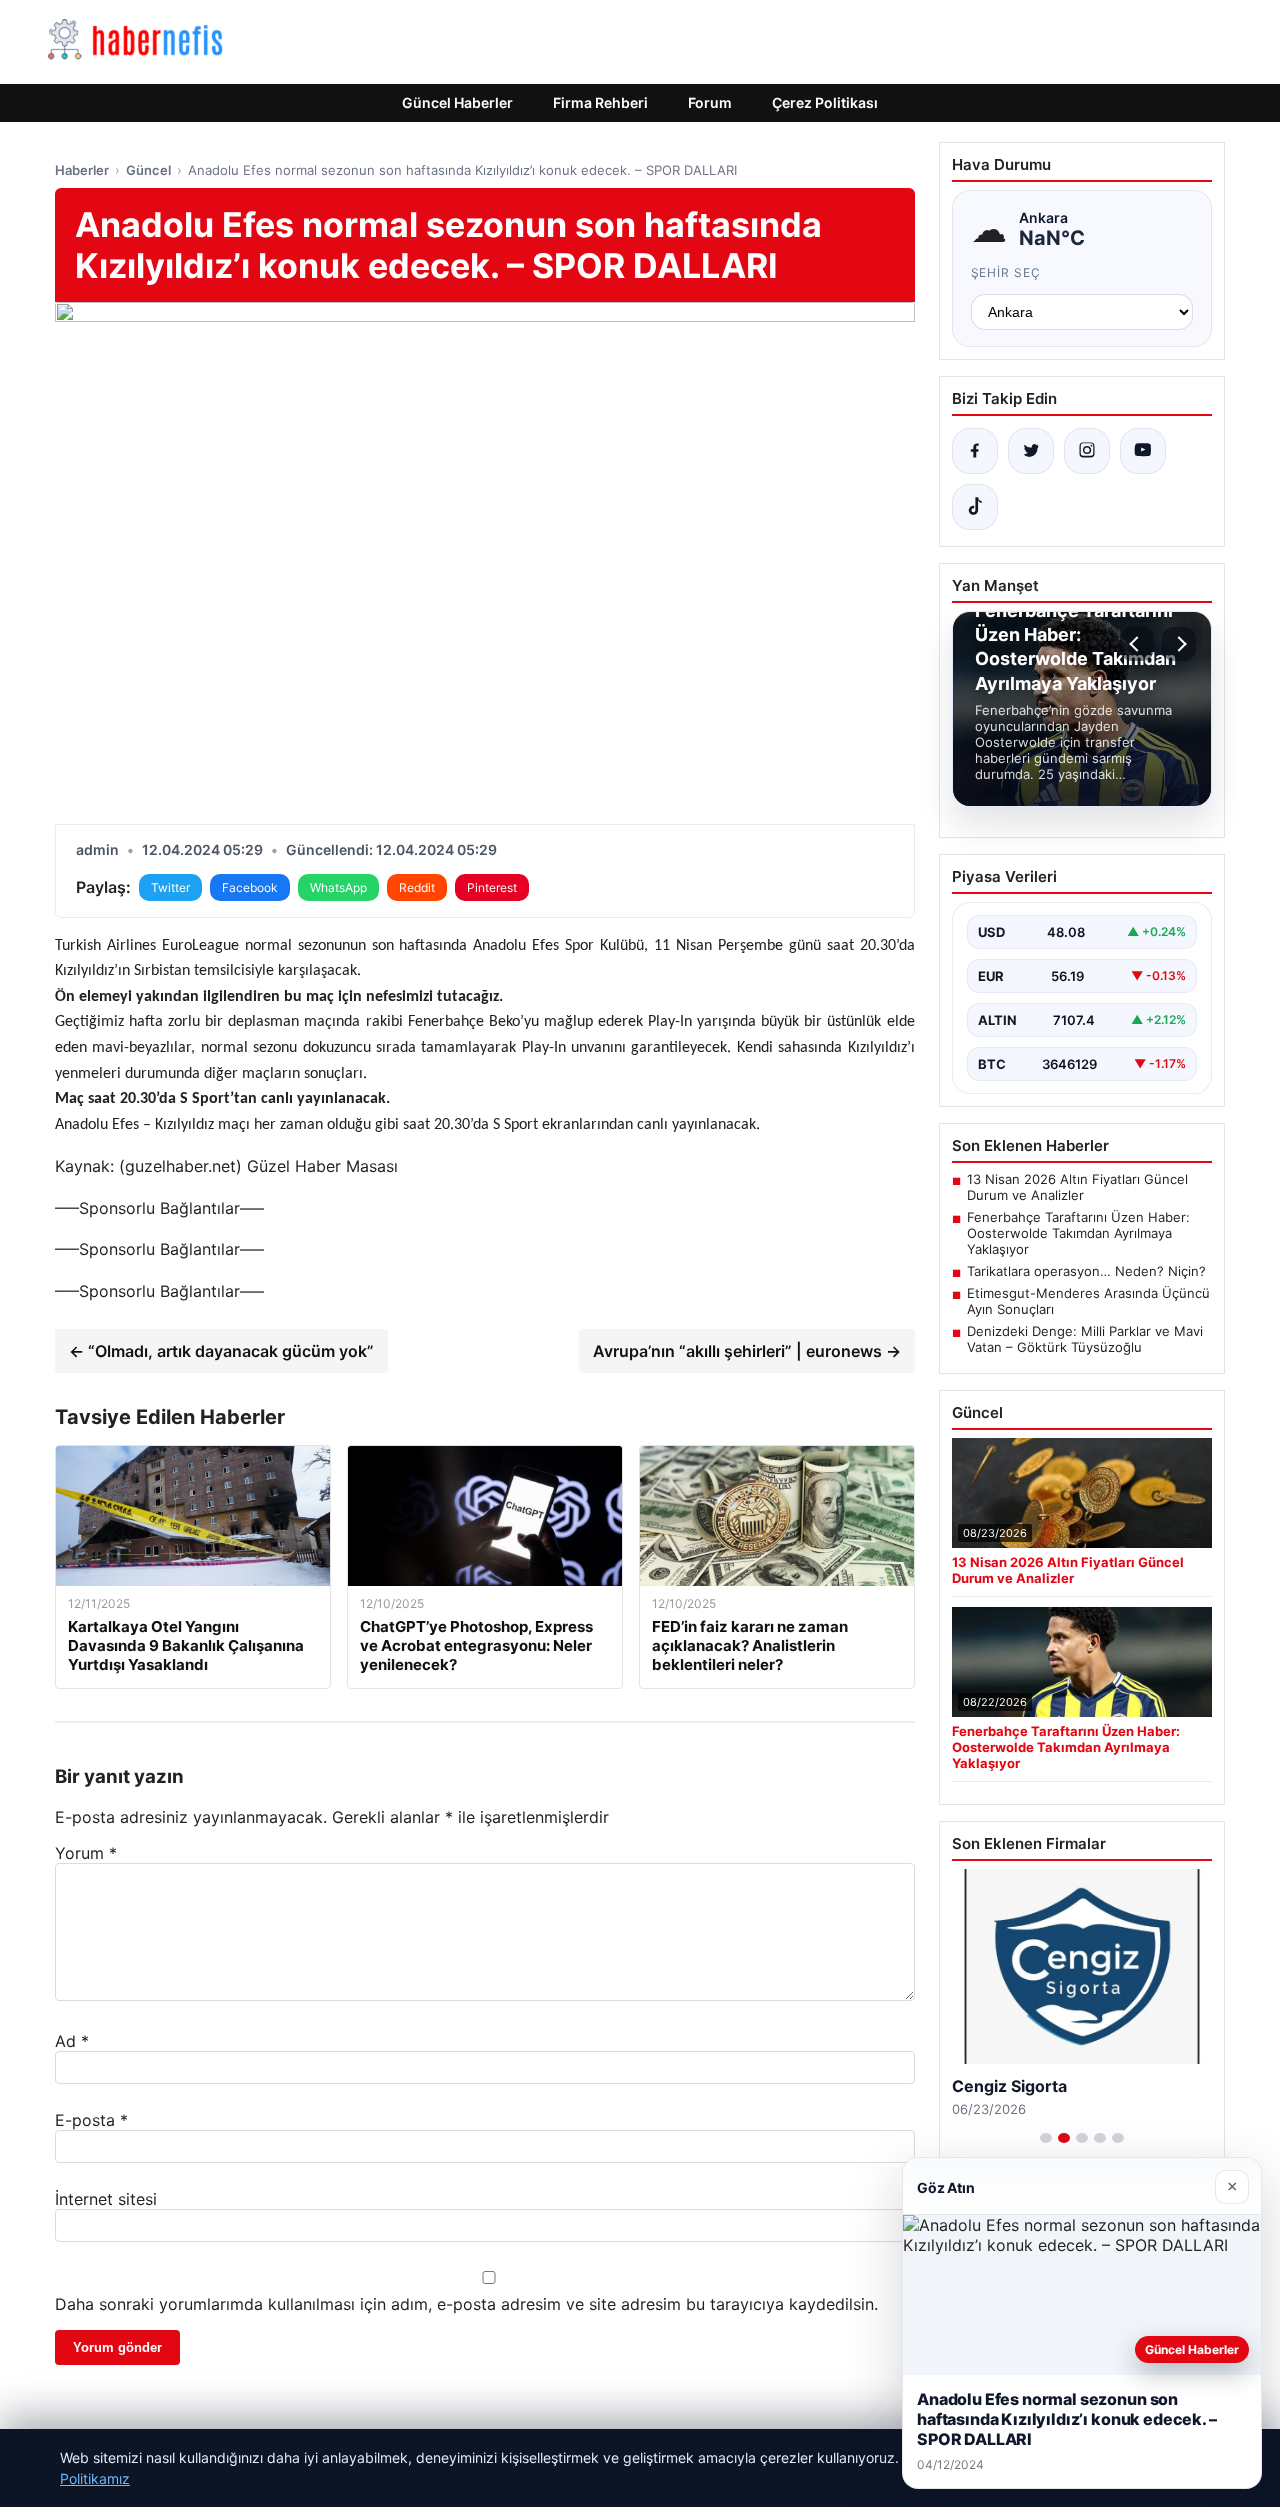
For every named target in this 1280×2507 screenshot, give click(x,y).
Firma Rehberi (600, 102)
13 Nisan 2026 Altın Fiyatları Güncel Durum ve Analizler (1077, 1187)
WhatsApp (338, 887)
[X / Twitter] (1031, 451)
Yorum (86, 1853)
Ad (72, 2041)
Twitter (170, 887)
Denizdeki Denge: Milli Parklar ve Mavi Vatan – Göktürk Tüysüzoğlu (1085, 1339)
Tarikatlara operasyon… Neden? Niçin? (1086, 1271)
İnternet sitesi (106, 2199)
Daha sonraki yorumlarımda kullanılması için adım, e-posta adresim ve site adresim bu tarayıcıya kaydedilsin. (466, 2304)
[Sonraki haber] (1179, 644)
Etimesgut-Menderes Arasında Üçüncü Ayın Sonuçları (1088, 1301)
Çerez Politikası (825, 102)
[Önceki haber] (1137, 644)
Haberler (82, 170)
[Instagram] (1087, 451)
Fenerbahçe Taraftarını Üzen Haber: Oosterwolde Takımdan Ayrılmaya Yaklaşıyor (1078, 1233)
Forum (710, 102)
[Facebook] (975, 451)
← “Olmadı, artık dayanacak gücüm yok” (221, 1351)
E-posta (91, 2120)
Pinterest (492, 887)
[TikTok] (975, 507)
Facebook (250, 887)
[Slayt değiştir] (1046, 2138)
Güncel (148, 170)
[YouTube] (1143, 451)
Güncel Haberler (457, 102)
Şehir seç (1006, 272)
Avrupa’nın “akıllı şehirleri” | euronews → (747, 1351)
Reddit (417, 887)
